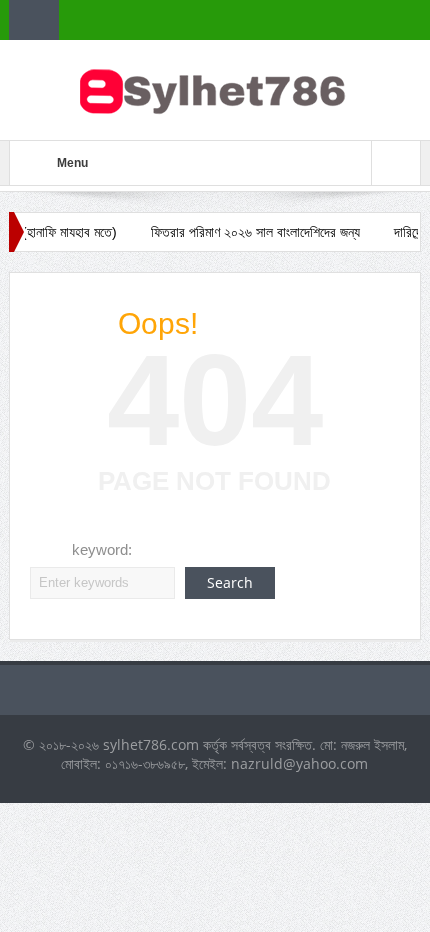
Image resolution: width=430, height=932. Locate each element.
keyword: (102, 549)
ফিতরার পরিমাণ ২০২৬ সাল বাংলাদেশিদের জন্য (247, 232)
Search (230, 582)
